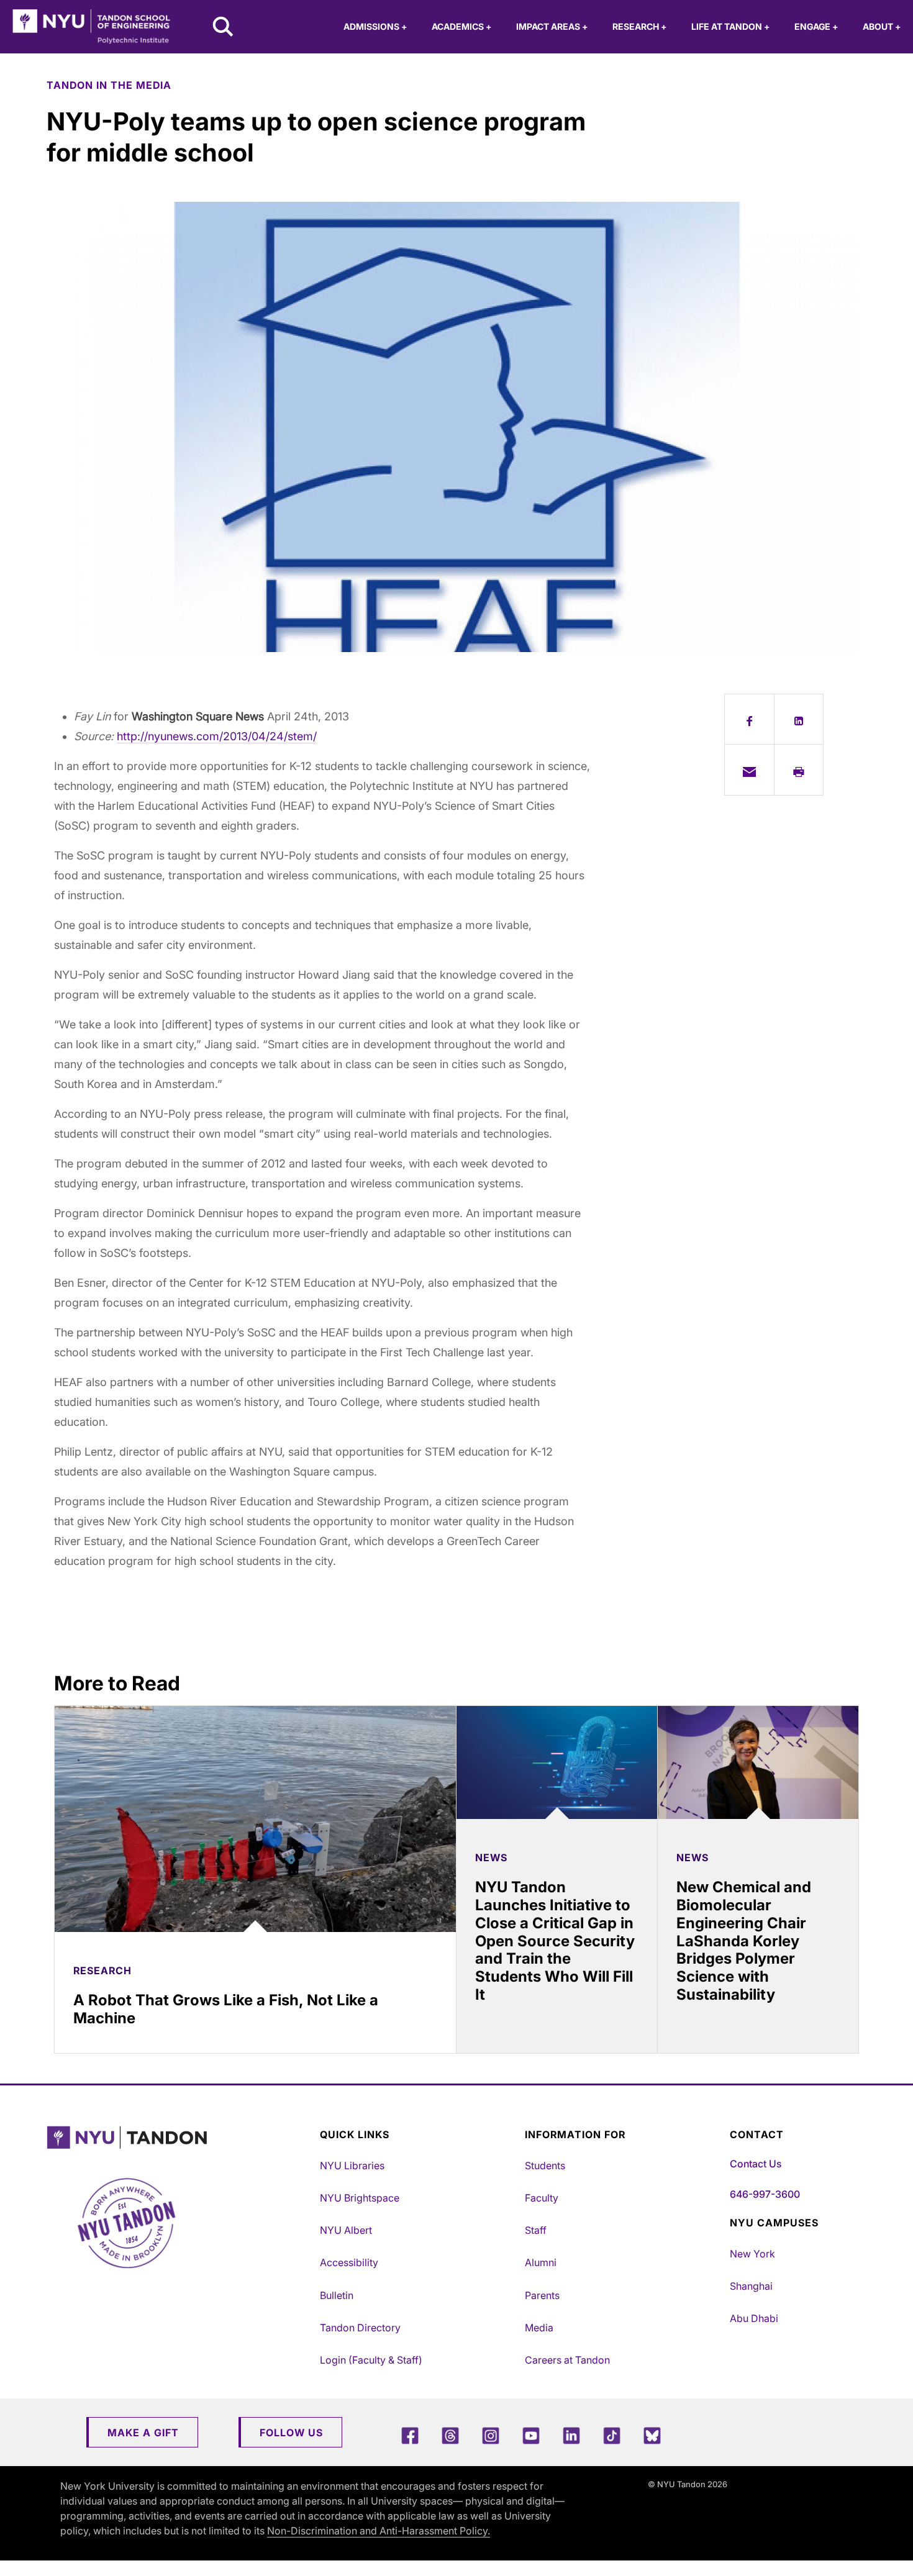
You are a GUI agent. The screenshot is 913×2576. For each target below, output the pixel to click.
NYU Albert (346, 2230)
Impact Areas (552, 26)
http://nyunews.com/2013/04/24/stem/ (217, 736)
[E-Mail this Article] (749, 769)
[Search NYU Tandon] (224, 28)
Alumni (541, 2262)
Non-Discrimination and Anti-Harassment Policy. (379, 2531)
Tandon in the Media (109, 85)
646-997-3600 (765, 2194)
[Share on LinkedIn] (799, 719)
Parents (542, 2295)
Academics (461, 26)
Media (539, 2328)
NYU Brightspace (360, 2198)
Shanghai (751, 2286)
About (882, 26)
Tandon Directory (360, 2328)
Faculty (542, 2198)
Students (545, 2166)
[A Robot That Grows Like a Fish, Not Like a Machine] (255, 1819)
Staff (536, 2230)
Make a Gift (143, 2433)
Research (639, 26)
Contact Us (756, 2164)
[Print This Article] (799, 769)
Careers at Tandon (567, 2360)
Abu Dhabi (754, 2318)
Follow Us (291, 2433)
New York (752, 2254)
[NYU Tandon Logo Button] (180, 2138)
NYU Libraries (352, 2166)
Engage (816, 26)
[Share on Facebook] (749, 719)
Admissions (375, 26)
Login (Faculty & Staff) (371, 2360)
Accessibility (349, 2262)
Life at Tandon (730, 26)
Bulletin (337, 2295)
